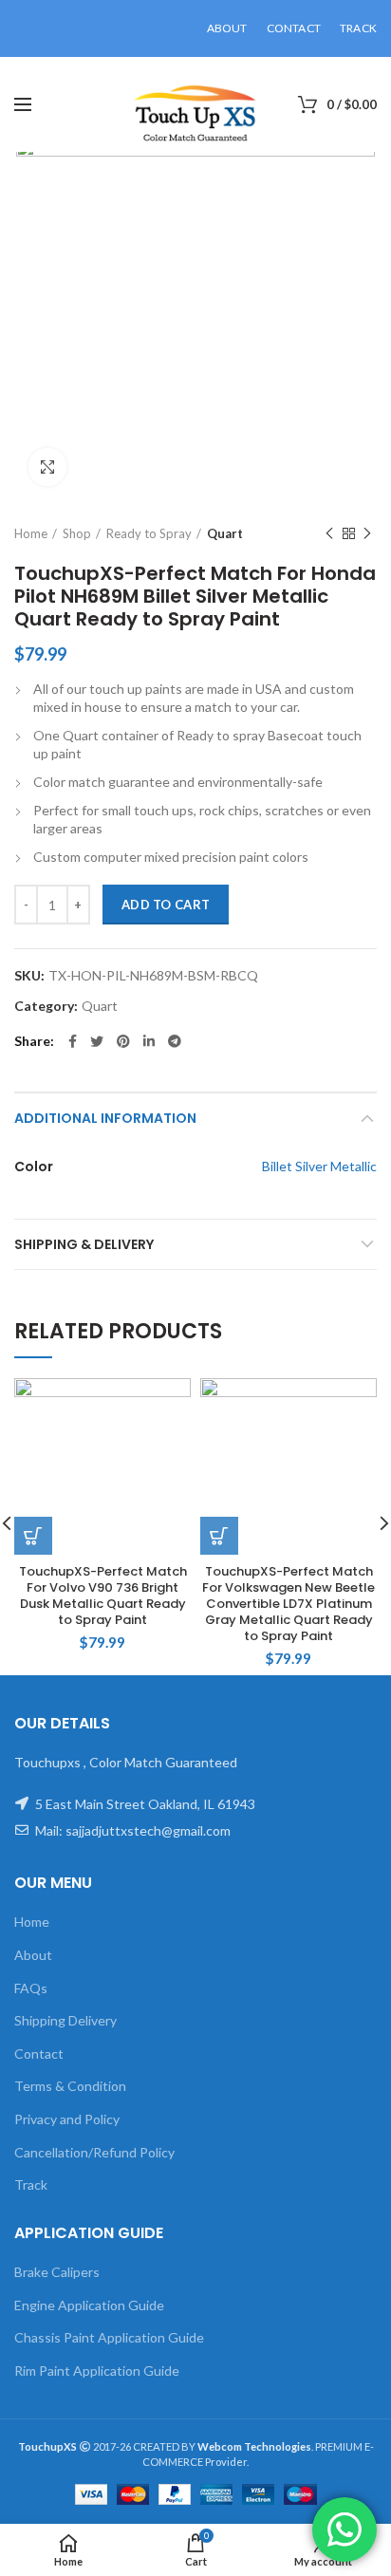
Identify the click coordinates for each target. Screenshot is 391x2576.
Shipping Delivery (65, 2020)
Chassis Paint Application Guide (109, 2337)
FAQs (31, 1988)
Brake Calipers (57, 2272)
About (33, 1955)
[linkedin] (149, 1041)
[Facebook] (73, 1041)
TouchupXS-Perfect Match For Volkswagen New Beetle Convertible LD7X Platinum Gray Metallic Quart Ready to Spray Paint (289, 1604)
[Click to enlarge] (47, 467)
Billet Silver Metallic (319, 1166)
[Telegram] (175, 1041)
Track (31, 2184)
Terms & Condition (70, 2086)
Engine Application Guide (89, 2305)
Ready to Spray (149, 533)
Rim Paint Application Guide (97, 2371)
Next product (367, 533)
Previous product (329, 533)
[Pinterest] (123, 1041)
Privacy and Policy (67, 2119)
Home (31, 533)
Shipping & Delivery (84, 1244)
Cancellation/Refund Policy (94, 2152)
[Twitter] (97, 1041)
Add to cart (166, 905)
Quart (225, 533)
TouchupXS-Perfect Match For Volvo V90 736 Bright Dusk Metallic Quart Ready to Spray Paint (103, 1596)
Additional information (105, 1118)
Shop (77, 533)
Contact (39, 2053)
